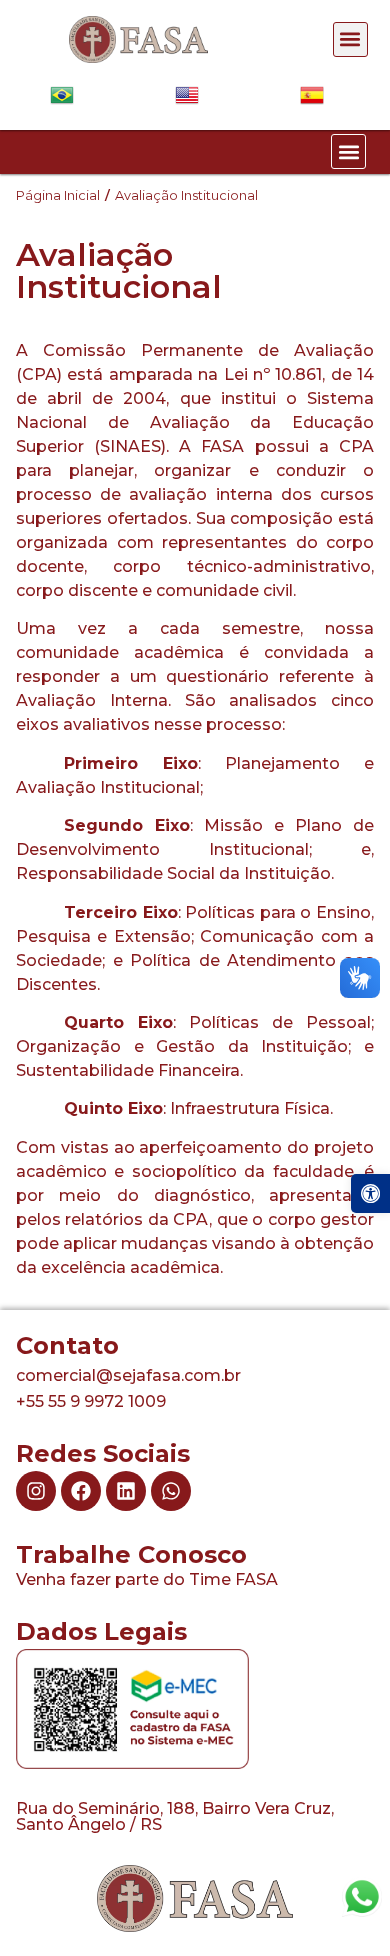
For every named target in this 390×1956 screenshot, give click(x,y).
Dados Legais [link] (101, 1631)
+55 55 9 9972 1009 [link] (91, 1401)
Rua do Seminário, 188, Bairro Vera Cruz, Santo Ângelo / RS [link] (175, 1816)
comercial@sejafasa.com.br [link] (128, 1375)
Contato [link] (67, 1345)
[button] (350, 39)
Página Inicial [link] (58, 195)
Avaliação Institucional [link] (186, 195)
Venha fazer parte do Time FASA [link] (147, 1579)
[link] (370, 1193)
